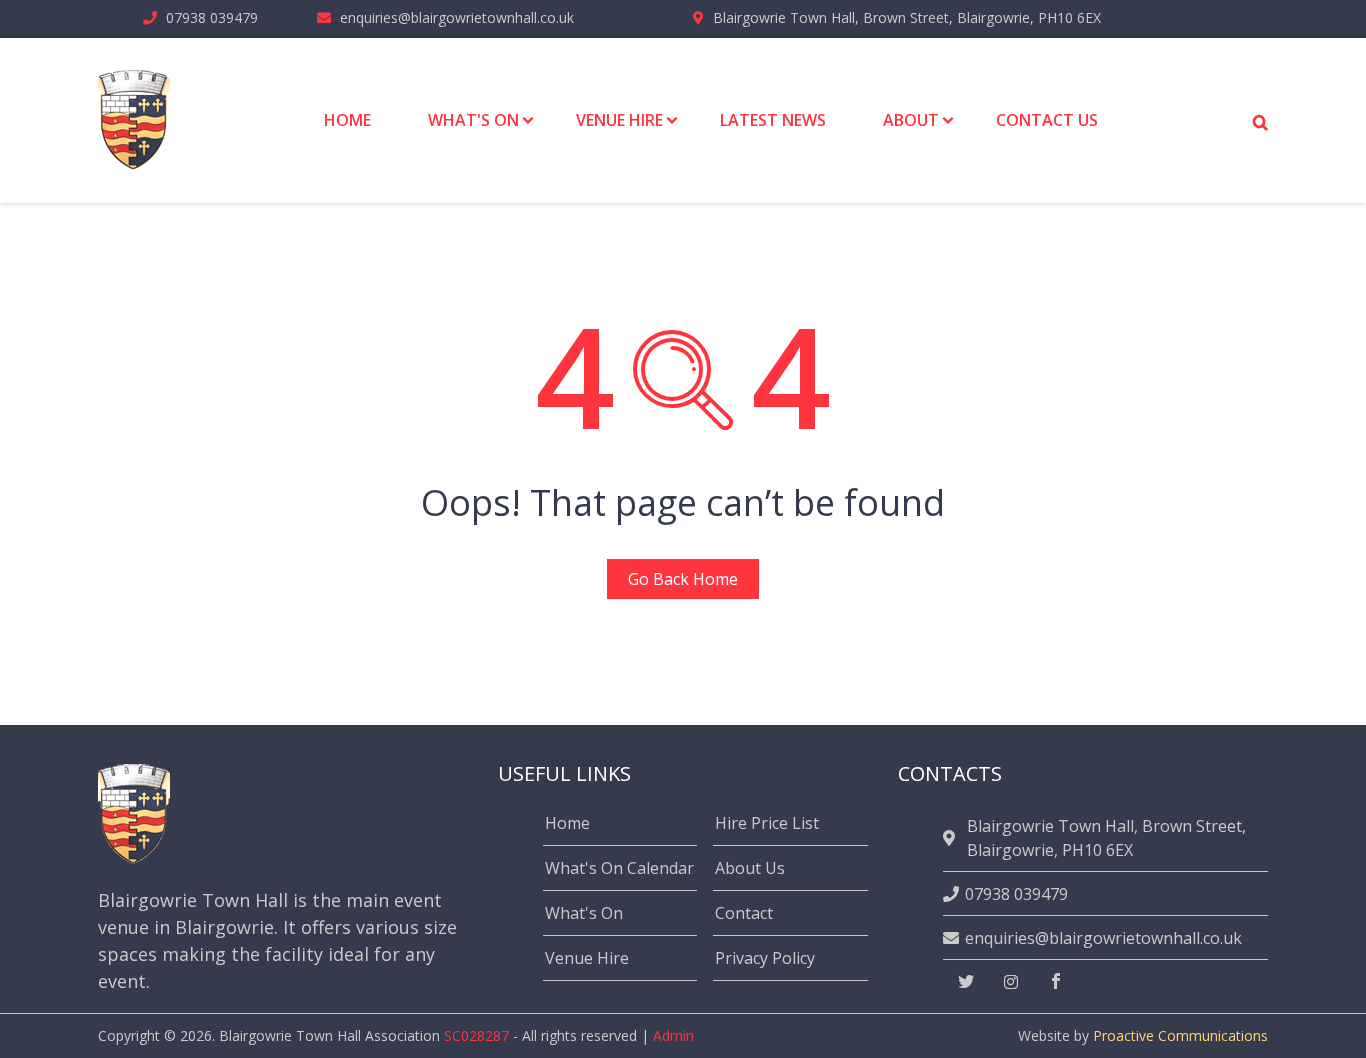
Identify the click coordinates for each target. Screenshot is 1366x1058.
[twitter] (966, 982)
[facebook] (1056, 982)
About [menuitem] (911, 120)
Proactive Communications (1180, 1035)
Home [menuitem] (347, 120)
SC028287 (476, 1035)
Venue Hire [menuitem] (619, 120)
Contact (744, 913)
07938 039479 (212, 17)
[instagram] (1011, 982)
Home (567, 823)
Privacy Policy (765, 958)
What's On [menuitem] (473, 120)
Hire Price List (767, 823)
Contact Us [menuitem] (1047, 120)
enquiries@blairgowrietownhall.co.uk (457, 17)
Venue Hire (587, 958)
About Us (750, 868)
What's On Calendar (619, 868)
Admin (673, 1035)
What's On (584, 913)
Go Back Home (683, 579)
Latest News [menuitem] (773, 120)
